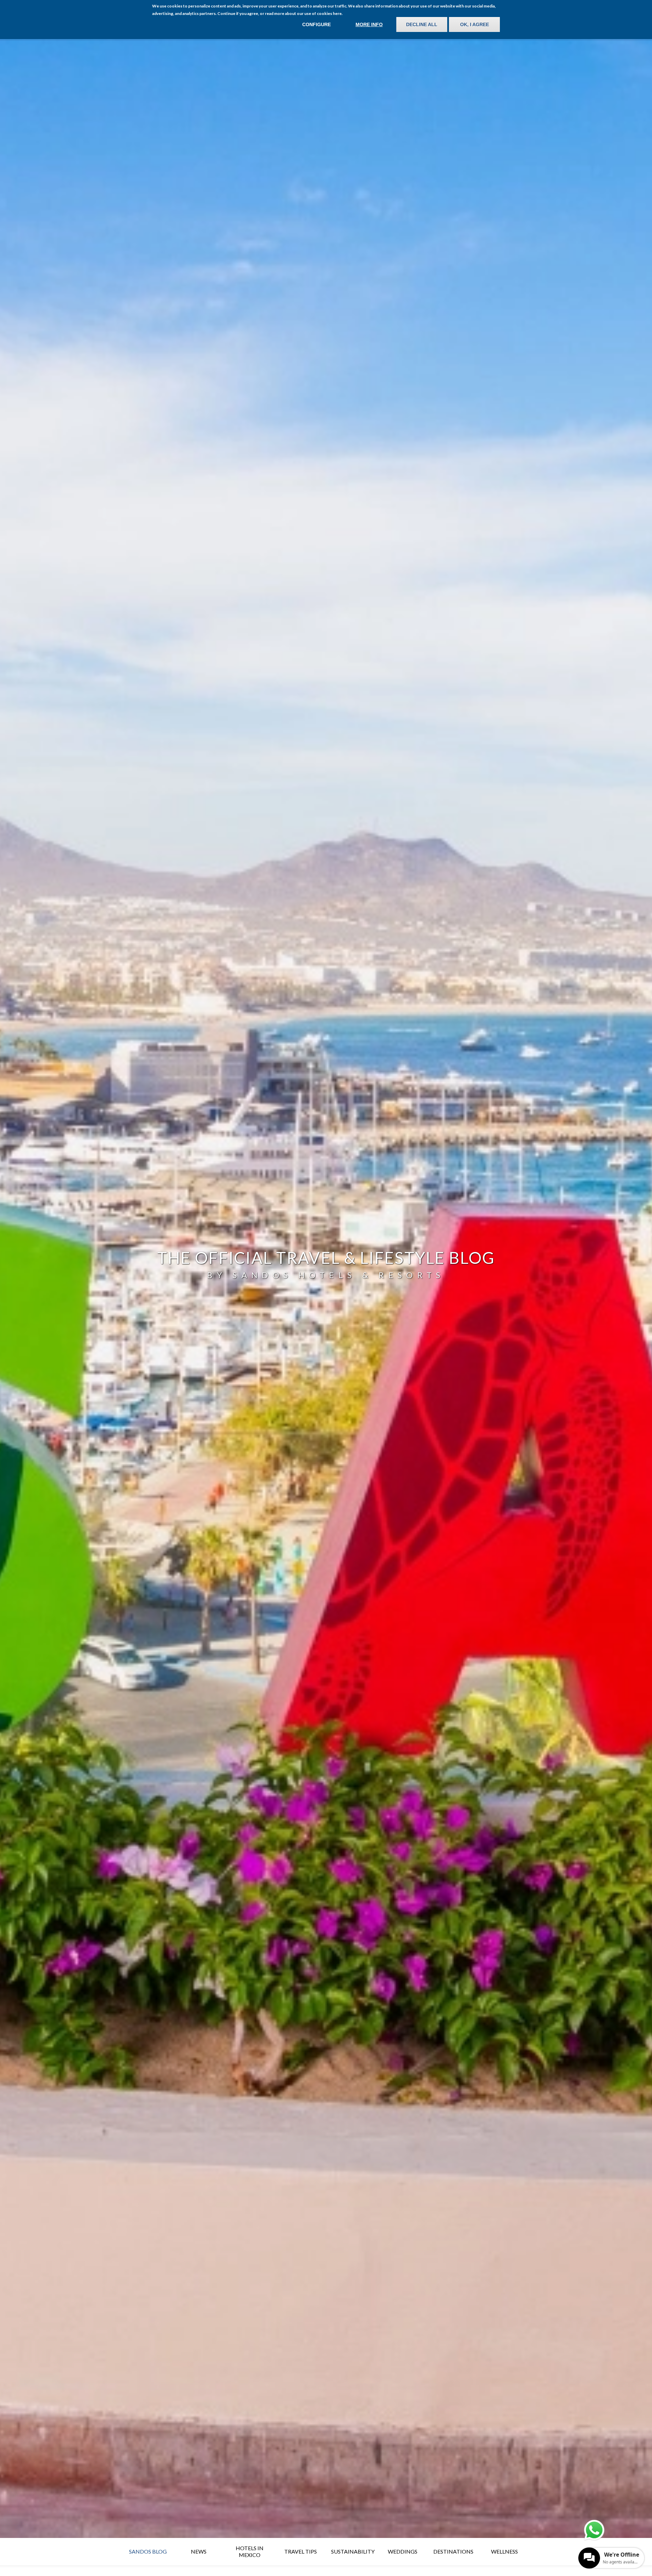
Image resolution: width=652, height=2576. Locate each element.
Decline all (422, 24)
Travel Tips (301, 2551)
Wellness (504, 2551)
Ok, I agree (475, 24)
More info (369, 24)
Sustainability (353, 2551)
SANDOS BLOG (148, 2551)
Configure (316, 24)
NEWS (199, 2551)
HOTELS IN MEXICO (250, 2551)
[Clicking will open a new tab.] (594, 2530)
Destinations (453, 2551)
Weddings (403, 2551)
